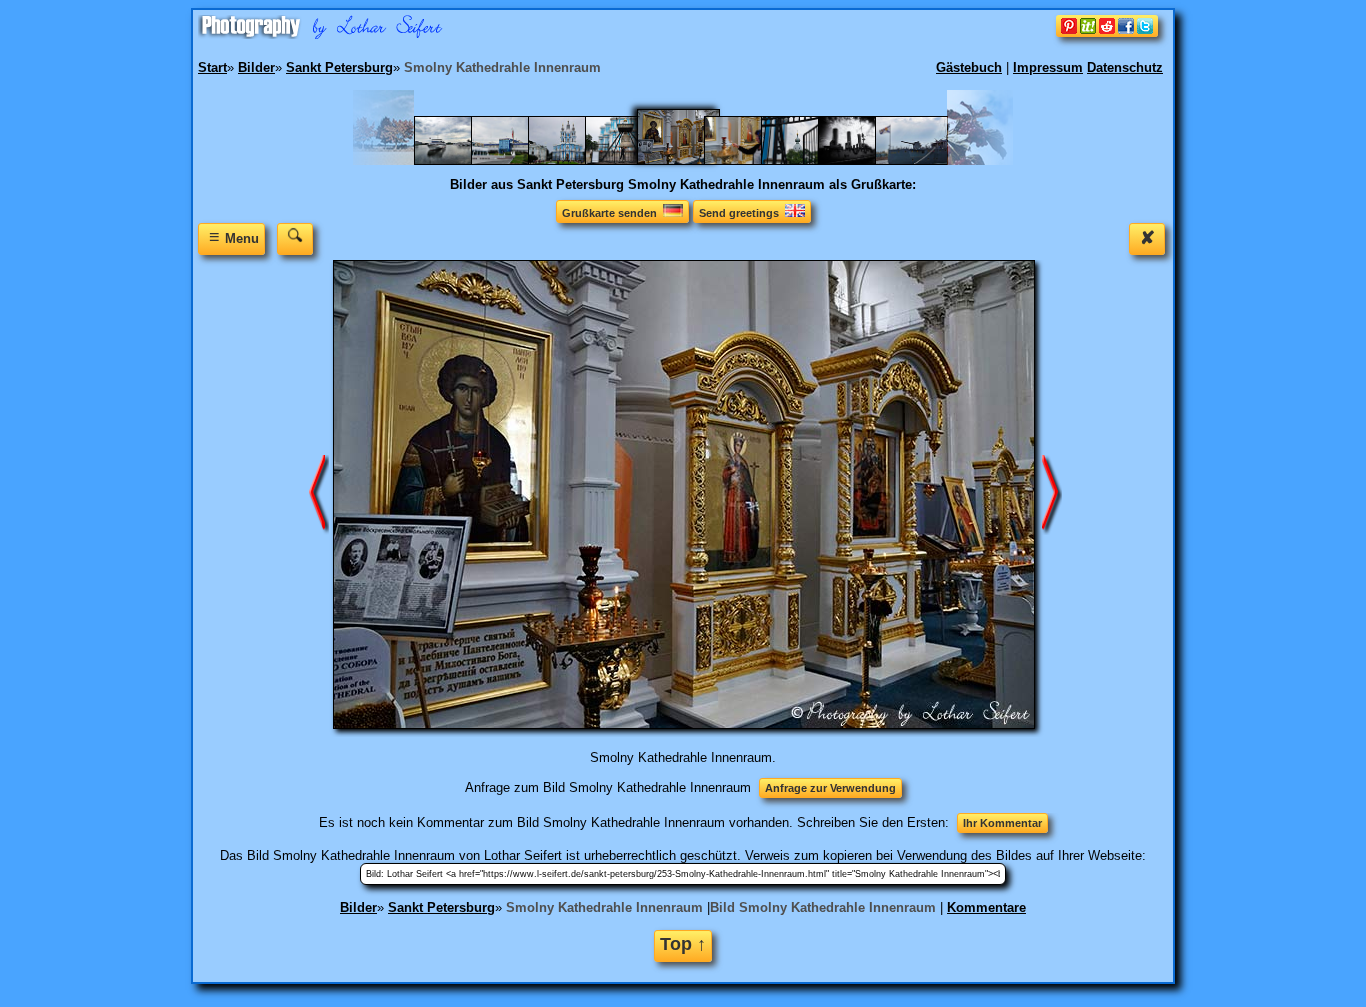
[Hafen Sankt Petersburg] (460, 160)
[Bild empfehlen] (1107, 32)
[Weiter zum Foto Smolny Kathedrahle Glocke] (319, 493)
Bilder (358, 907)
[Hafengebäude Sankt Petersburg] (517, 160)
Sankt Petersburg (441, 907)
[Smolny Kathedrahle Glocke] (631, 160)
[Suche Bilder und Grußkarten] (295, 238)
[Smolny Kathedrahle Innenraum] (691, 160)
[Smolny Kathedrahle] (574, 160)
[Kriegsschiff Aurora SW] (864, 160)
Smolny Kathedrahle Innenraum (604, 907)
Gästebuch (969, 67)
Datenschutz (1125, 67)
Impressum (1048, 67)
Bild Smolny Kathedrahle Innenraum (823, 907)
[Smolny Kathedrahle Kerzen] (750, 160)
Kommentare (986, 907)
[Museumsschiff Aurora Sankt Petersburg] (921, 160)
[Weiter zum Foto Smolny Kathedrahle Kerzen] (1052, 493)
